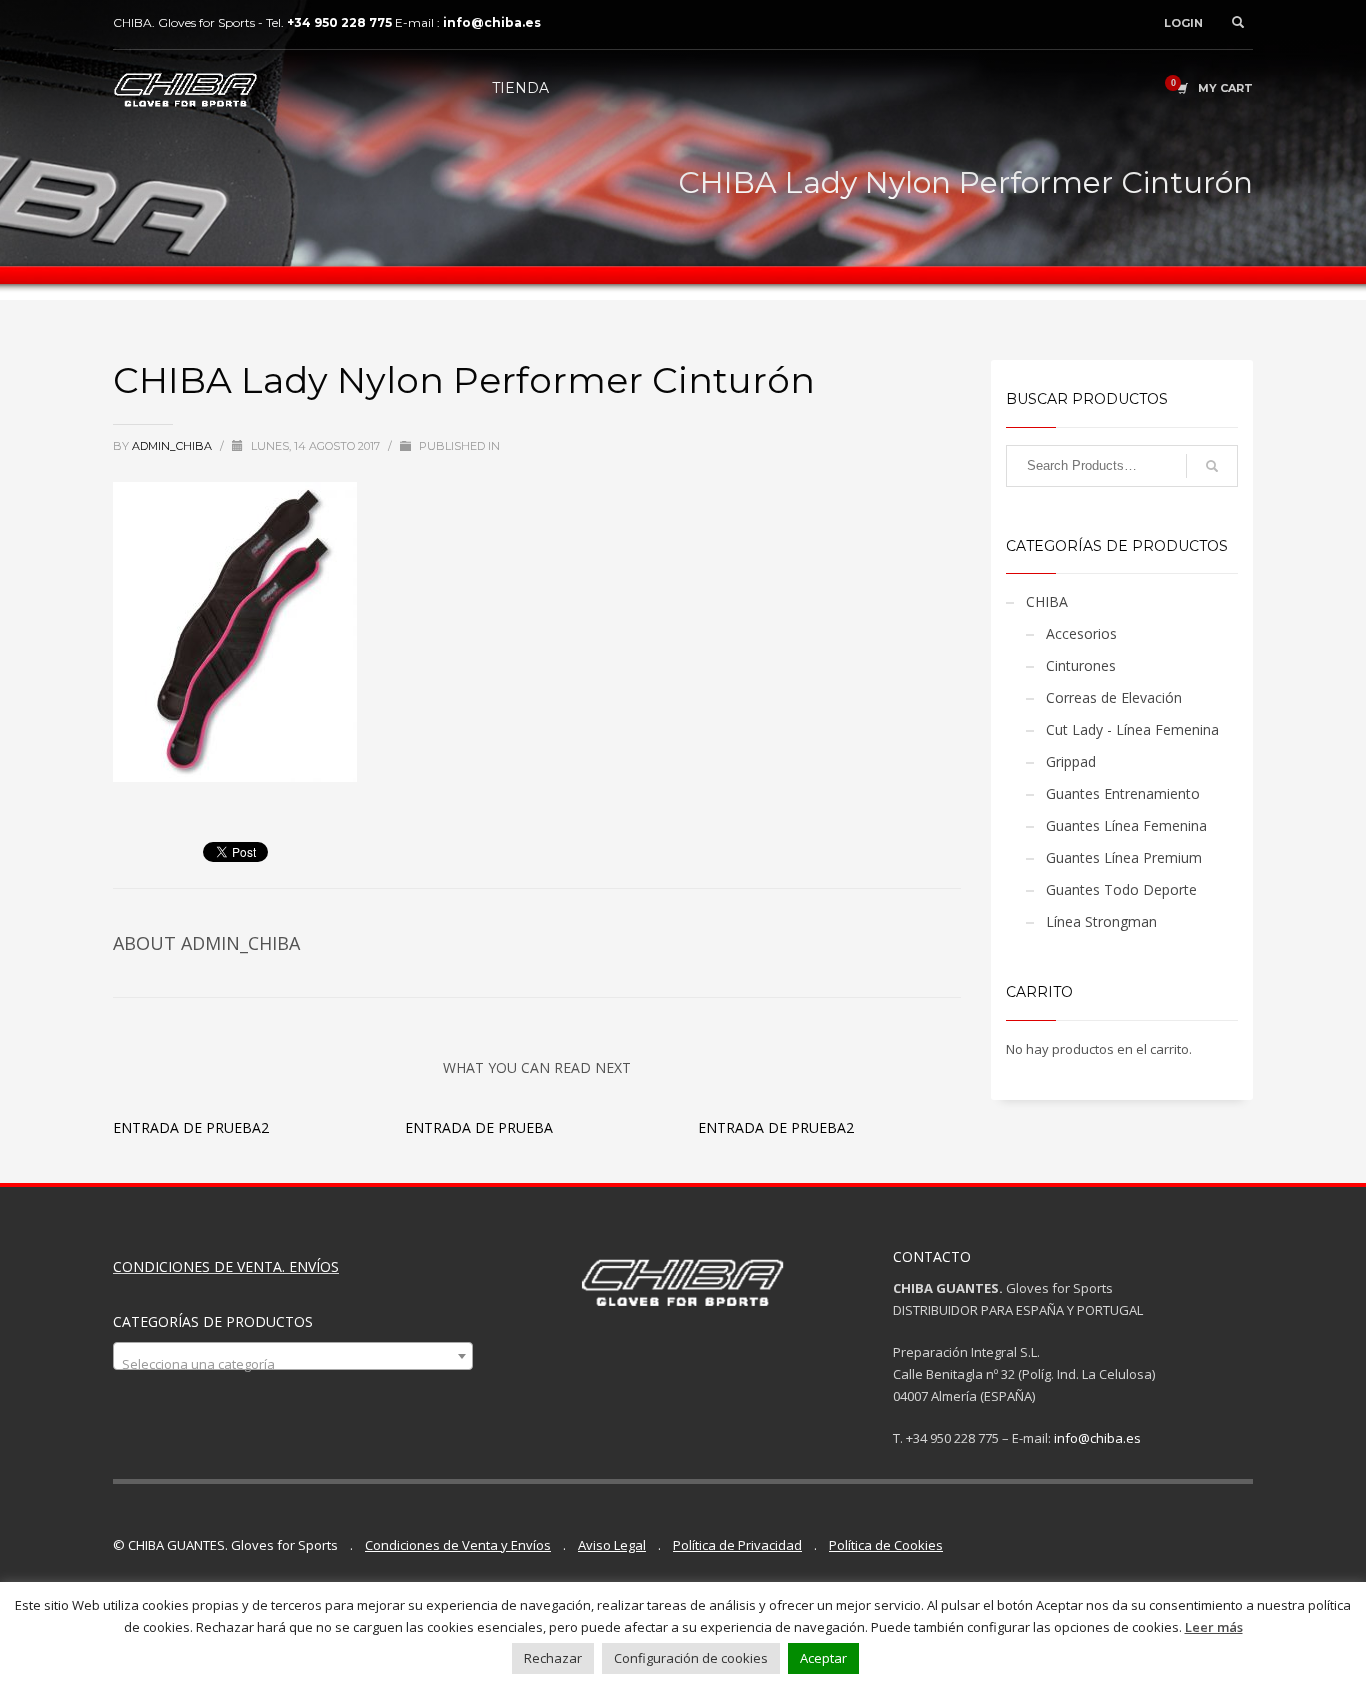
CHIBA (1047, 601)
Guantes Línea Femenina (1126, 825)
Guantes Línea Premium (1124, 857)
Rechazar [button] (553, 1658)
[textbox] (293, 1363)
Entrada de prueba (479, 1127)
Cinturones (1081, 665)
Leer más (1214, 1627)
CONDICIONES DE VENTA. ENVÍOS (226, 1266)
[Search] (1212, 466)
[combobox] (293, 1356)
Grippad (1071, 761)
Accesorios (1081, 633)
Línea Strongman (1101, 921)
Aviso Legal (612, 1545)
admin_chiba (173, 446)
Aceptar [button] (823, 1658)
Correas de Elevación (1114, 697)
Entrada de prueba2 (191, 1127)
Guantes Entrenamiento (1123, 793)
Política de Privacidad (737, 1545)
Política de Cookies (886, 1545)
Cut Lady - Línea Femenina (1132, 729)
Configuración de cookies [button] (691, 1658)
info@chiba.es (1097, 1438)
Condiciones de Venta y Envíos (458, 1545)
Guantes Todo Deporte (1121, 889)
